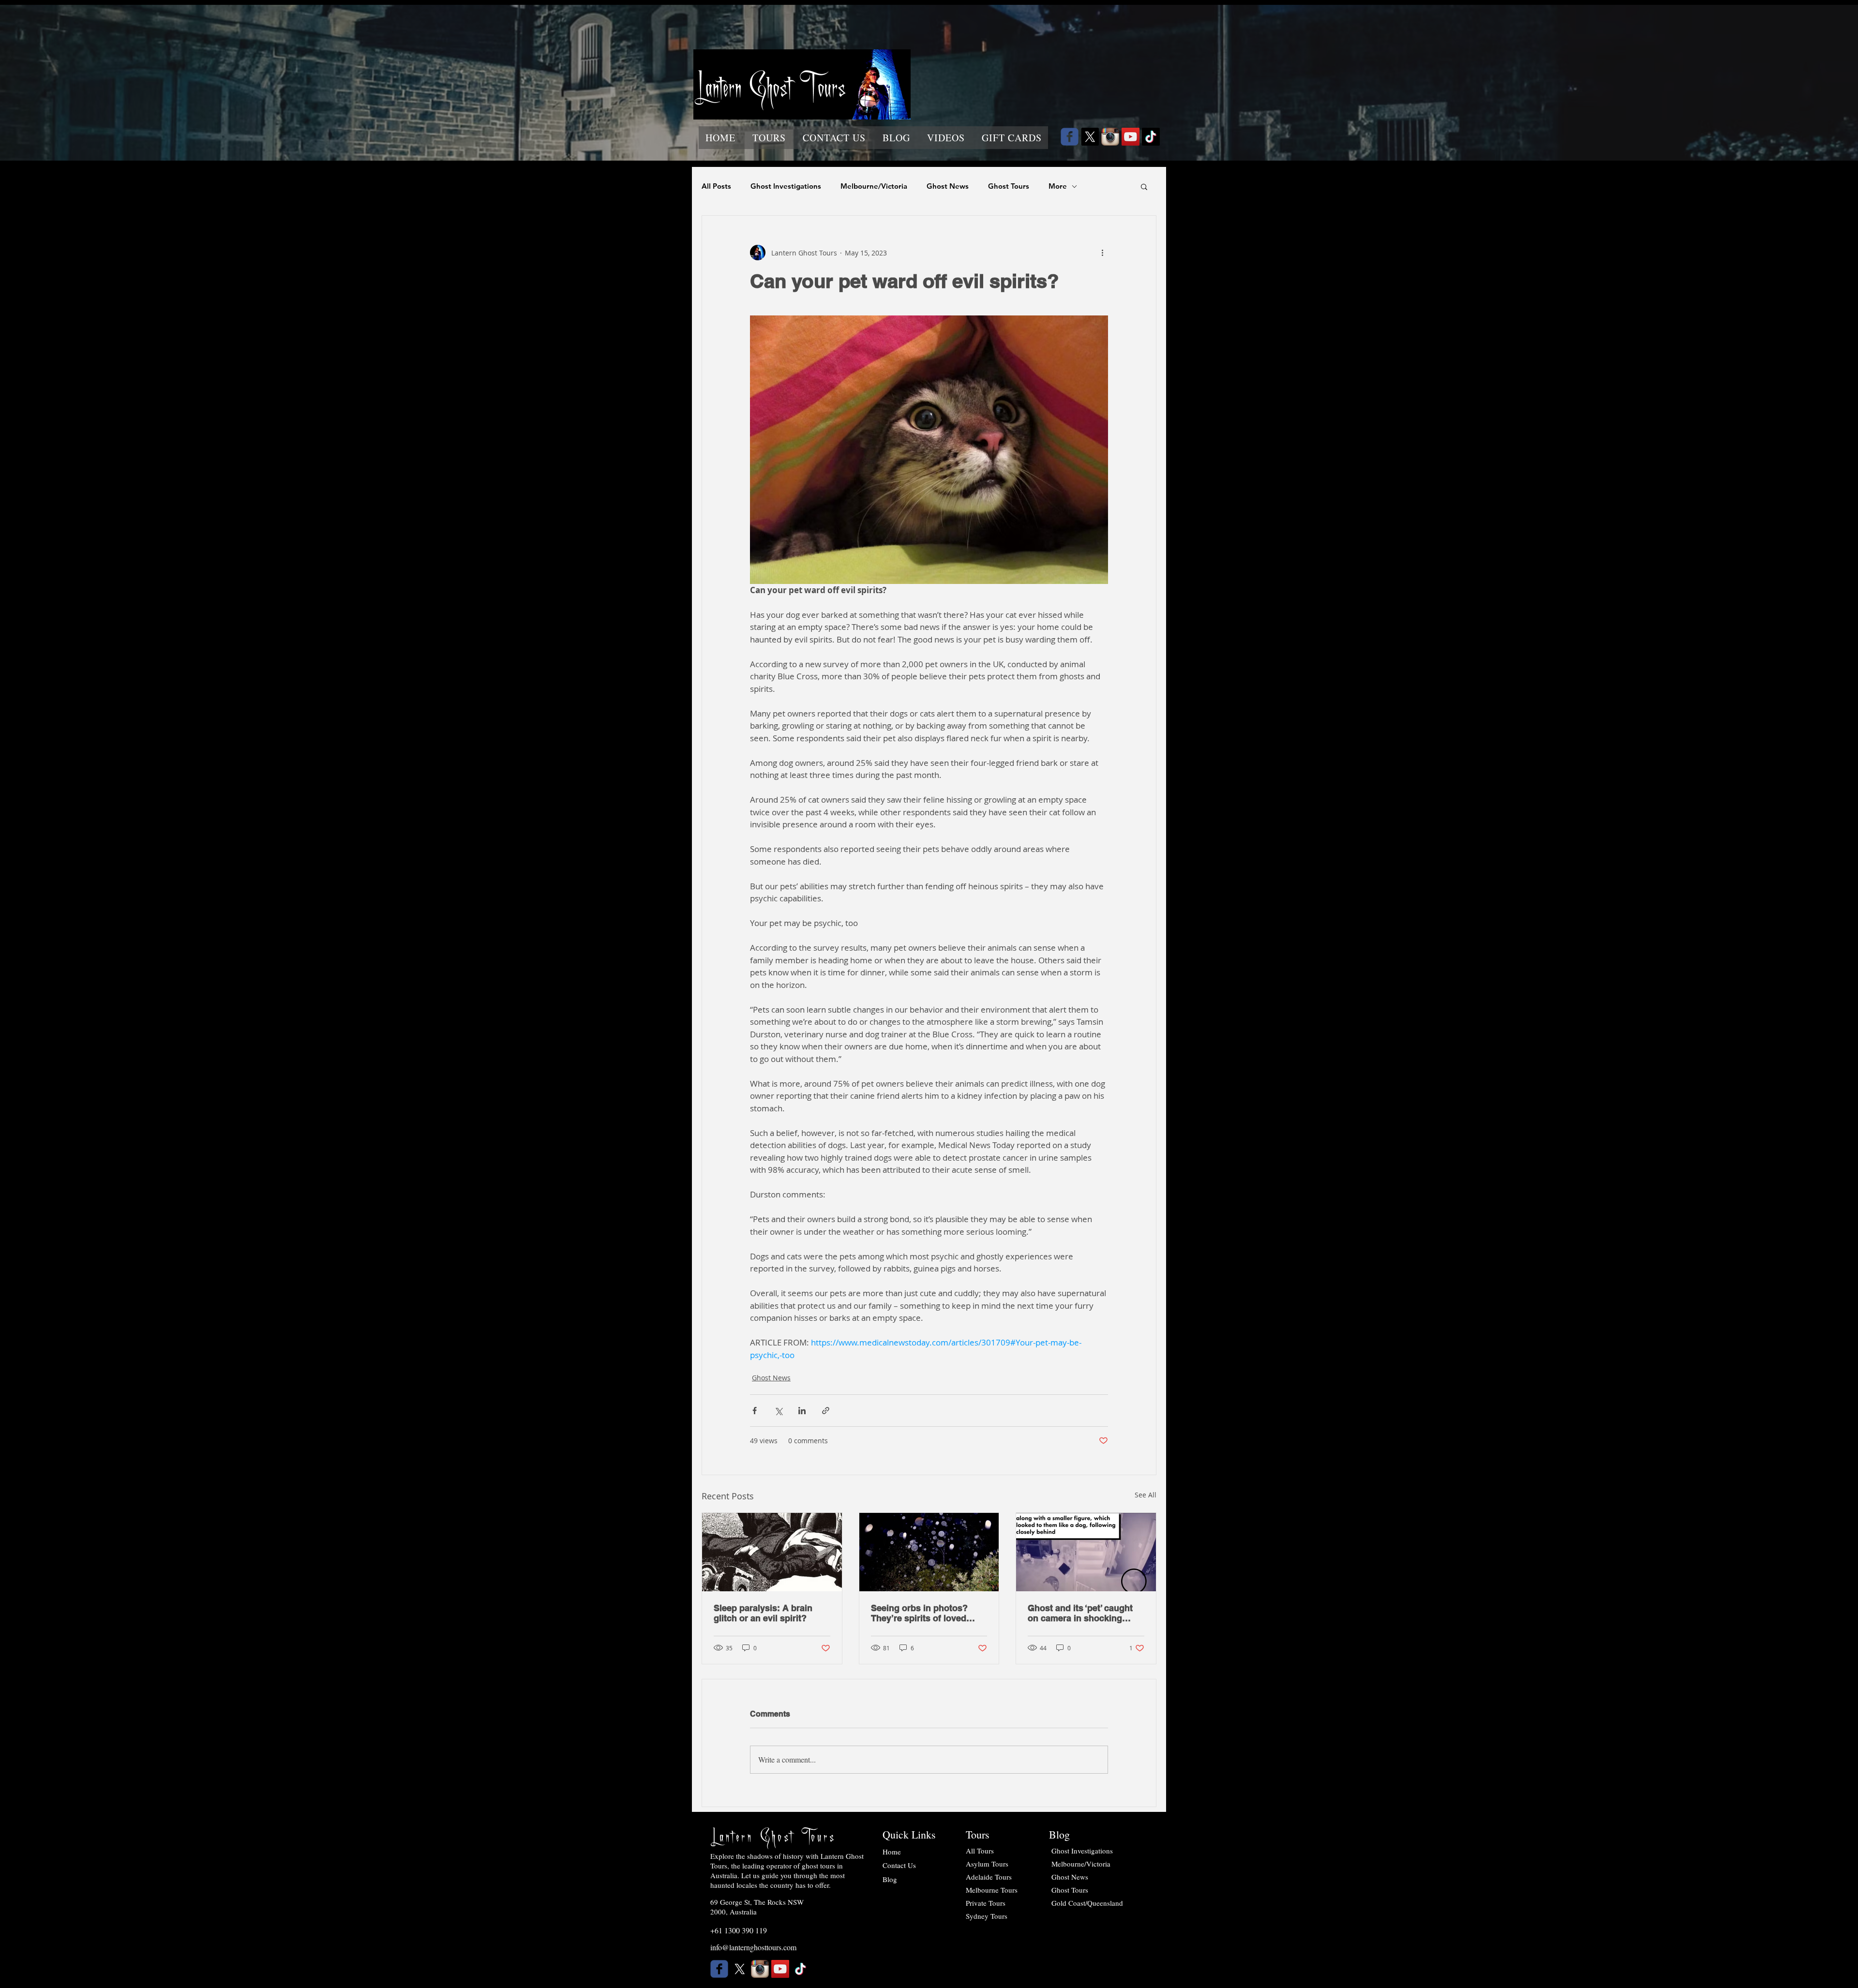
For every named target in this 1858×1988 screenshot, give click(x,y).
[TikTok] (1151, 137)
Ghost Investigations (786, 186)
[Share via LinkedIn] (802, 1411)
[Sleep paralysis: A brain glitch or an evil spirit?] (772, 1552)
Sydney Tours (987, 1916)
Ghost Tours (1009, 186)
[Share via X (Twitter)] (778, 1411)
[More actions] (1102, 253)
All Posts (716, 186)
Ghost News (948, 186)
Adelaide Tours (989, 1877)
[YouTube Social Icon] (1131, 137)
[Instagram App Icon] (1110, 137)
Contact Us (899, 1865)
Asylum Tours (987, 1864)
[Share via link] (826, 1411)
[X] (1090, 137)
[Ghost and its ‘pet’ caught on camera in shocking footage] (1086, 1552)
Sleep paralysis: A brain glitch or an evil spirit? (763, 1613)
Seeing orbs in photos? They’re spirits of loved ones (919, 1613)
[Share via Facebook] (755, 1411)
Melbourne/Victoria (874, 186)
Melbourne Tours (992, 1890)
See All (1146, 1495)
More (1058, 186)
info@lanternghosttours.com (753, 1947)
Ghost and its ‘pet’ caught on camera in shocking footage (1080, 1613)
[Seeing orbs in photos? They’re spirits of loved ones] (929, 1552)
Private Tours (986, 1903)
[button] (769, 138)
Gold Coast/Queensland (1087, 1903)
